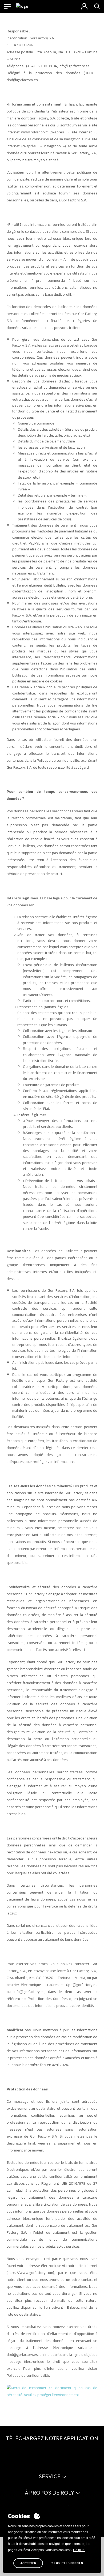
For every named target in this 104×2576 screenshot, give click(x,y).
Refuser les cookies (67, 2563)
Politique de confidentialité (28, 2375)
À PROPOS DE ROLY (50, 2493)
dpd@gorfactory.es (82, 1985)
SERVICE (50, 2476)
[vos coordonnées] (84, 6)
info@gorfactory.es (29, 1992)
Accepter (28, 2563)
